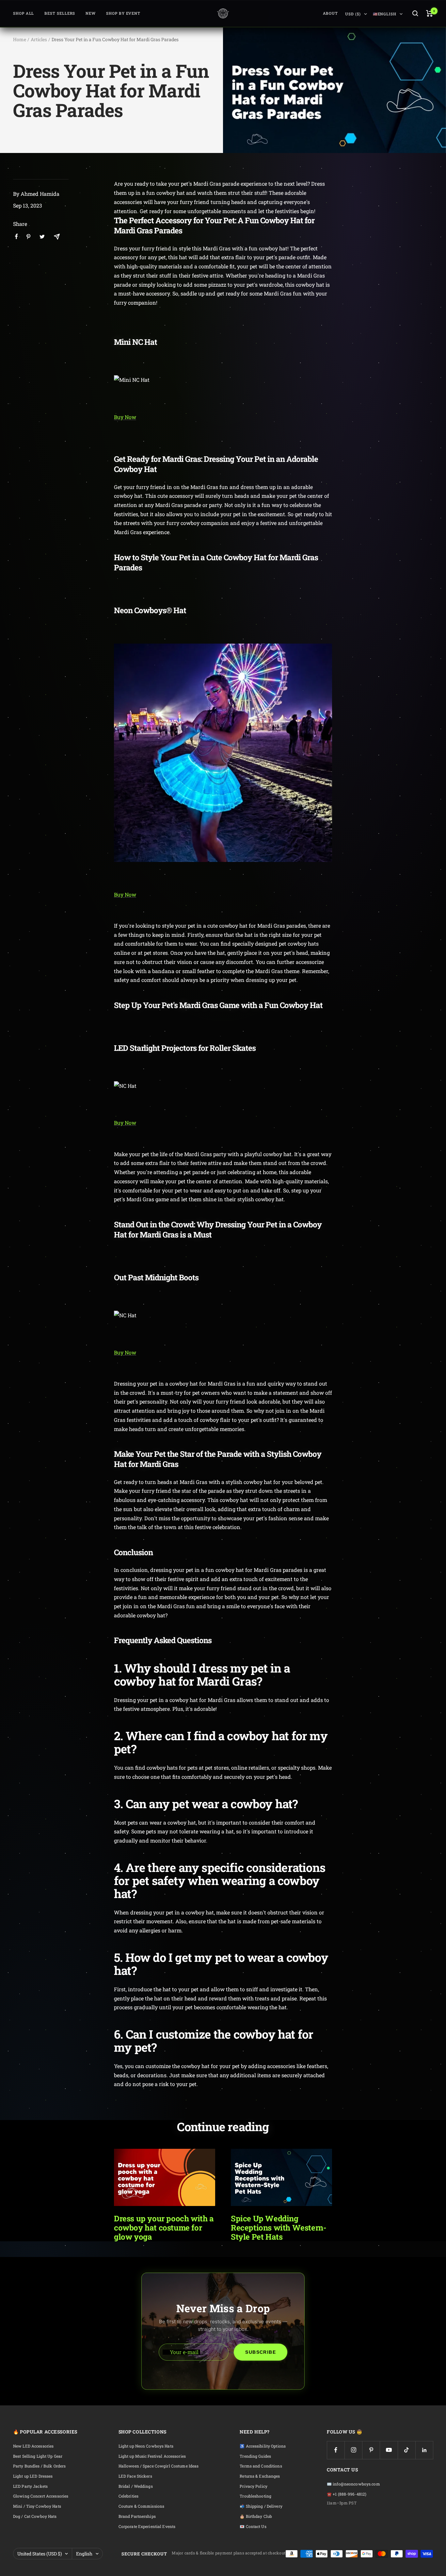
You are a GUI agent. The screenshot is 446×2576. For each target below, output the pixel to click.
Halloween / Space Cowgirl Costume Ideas (159, 2466)
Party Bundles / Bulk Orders (39, 2466)
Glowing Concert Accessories (41, 2496)
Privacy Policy (254, 2486)
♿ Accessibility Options (263, 2446)
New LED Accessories (33, 2446)
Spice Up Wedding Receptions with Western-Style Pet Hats (279, 2228)
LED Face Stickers (135, 2476)
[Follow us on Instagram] (353, 2450)
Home (20, 39)
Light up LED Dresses (33, 2476)
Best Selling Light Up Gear (38, 2456)
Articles (39, 39)
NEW (91, 13)
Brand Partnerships (137, 2516)
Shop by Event (123, 13)
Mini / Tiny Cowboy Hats (37, 2506)
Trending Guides (255, 2456)
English (84, 2554)
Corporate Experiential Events (147, 2526)
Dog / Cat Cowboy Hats (35, 2516)
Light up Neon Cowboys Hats (146, 2446)
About (331, 13)
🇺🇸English (385, 14)
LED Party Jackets (30, 2486)
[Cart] (430, 13)
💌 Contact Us (253, 2526)
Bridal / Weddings (136, 2486)
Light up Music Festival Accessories (152, 2456)
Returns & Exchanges (260, 2476)
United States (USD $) (40, 2554)
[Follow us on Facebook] (336, 2450)
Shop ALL (24, 13)
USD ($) (353, 14)
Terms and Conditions (261, 2466)
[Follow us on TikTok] (407, 2450)
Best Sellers (60, 13)
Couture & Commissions (142, 2506)
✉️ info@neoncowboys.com (353, 2484)
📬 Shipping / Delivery (261, 2506)
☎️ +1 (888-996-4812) (347, 2494)
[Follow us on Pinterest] (371, 2450)
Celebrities (128, 2496)
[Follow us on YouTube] (389, 2450)
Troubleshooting (255, 2496)
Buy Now (125, 417)
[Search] (415, 13)
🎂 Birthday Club (256, 2516)
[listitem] (16, 236)
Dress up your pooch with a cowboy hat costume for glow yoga (164, 2228)
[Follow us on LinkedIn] (424, 2450)
